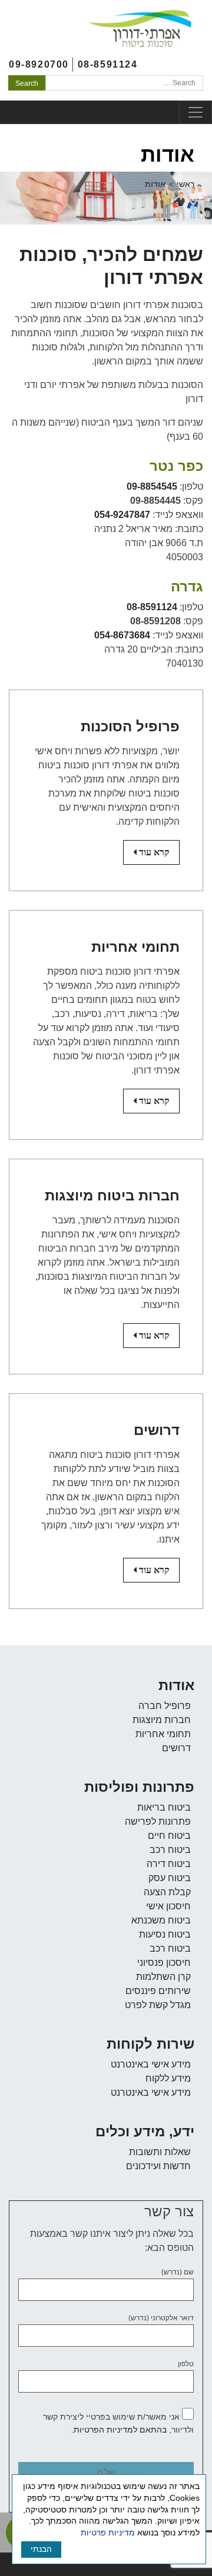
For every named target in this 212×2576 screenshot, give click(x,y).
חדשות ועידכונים (158, 2166)
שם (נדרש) (178, 2272)
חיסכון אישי (168, 1906)
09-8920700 (39, 64)
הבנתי (41, 2549)
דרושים (157, 1430)
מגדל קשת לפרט (158, 2005)
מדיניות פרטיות (108, 2532)
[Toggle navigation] (196, 112)
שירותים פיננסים (158, 1991)
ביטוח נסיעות (165, 1934)
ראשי (185, 184)
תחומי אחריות (135, 947)
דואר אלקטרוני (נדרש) (161, 2318)
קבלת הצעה (167, 1892)
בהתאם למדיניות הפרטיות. (119, 2430)
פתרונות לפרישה (158, 1821)
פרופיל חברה (165, 1706)
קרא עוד (146, 852)
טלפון (186, 2364)
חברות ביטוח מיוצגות (112, 1195)
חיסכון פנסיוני (164, 1963)
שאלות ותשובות (160, 2152)
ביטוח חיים (169, 1836)
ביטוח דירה (169, 1864)
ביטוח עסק (170, 1878)
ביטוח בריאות (164, 1807)
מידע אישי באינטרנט (151, 2064)
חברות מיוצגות (162, 1720)
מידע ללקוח (168, 2078)
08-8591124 (108, 64)
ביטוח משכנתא (161, 1920)
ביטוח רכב (170, 1850)
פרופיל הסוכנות (130, 726)
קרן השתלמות (163, 1977)
